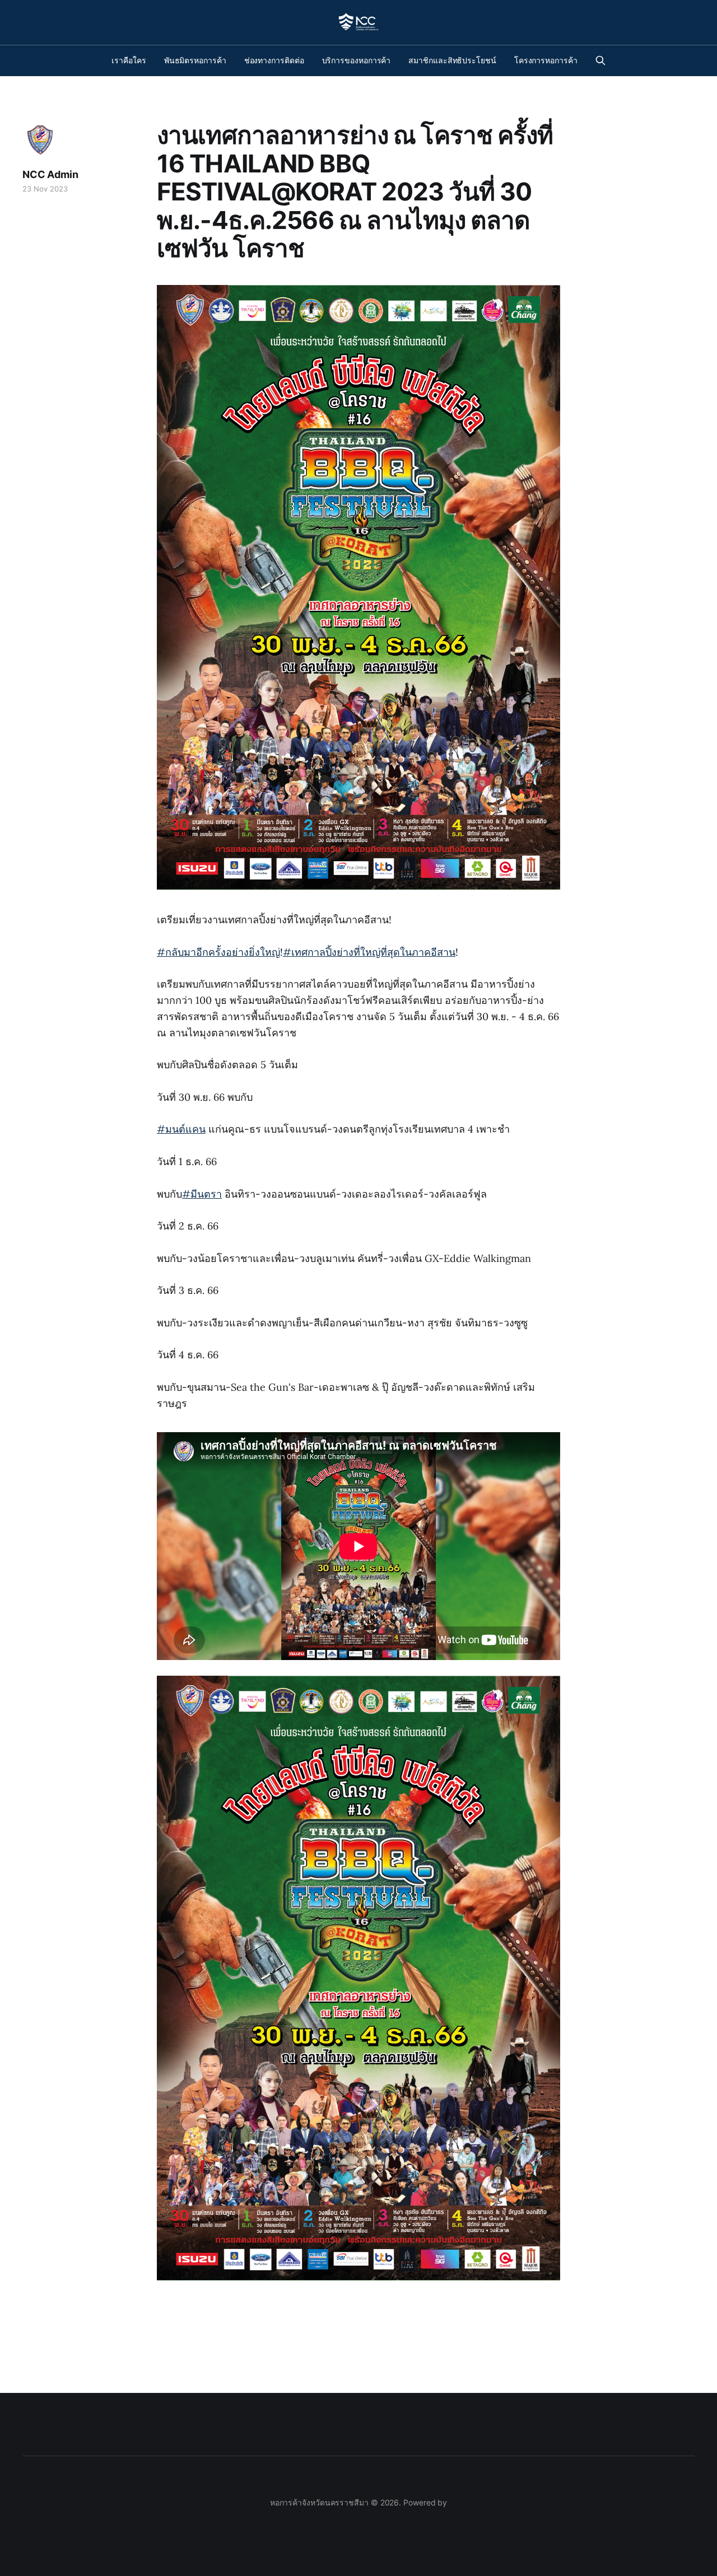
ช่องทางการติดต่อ (274, 60)
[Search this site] (600, 60)
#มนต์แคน (181, 1129)
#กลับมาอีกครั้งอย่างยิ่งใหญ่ (218, 952)
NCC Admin (50, 174)
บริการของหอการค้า (357, 60)
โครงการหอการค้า (546, 60)
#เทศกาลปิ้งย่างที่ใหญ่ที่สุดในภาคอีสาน (369, 952)
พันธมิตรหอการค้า (195, 60)
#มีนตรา (202, 1194)
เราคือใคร (129, 60)
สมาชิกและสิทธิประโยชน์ (452, 60)
